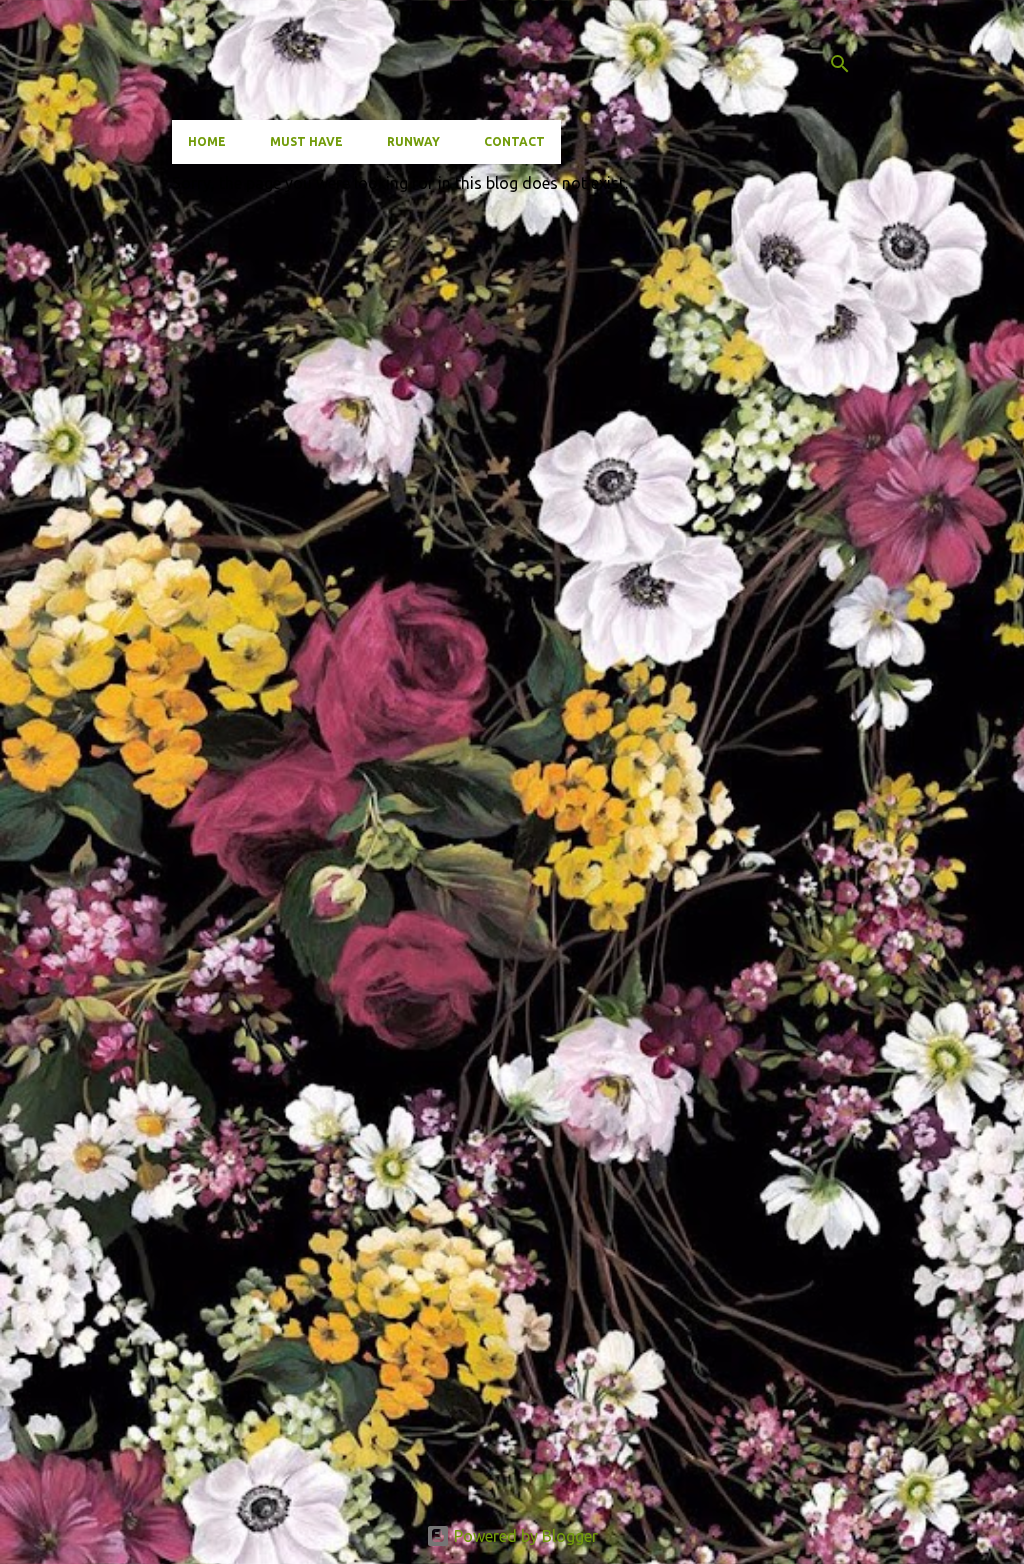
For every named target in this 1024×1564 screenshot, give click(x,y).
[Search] (840, 64)
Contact (514, 141)
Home (207, 141)
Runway (413, 141)
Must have (306, 141)
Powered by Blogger (524, 1536)
